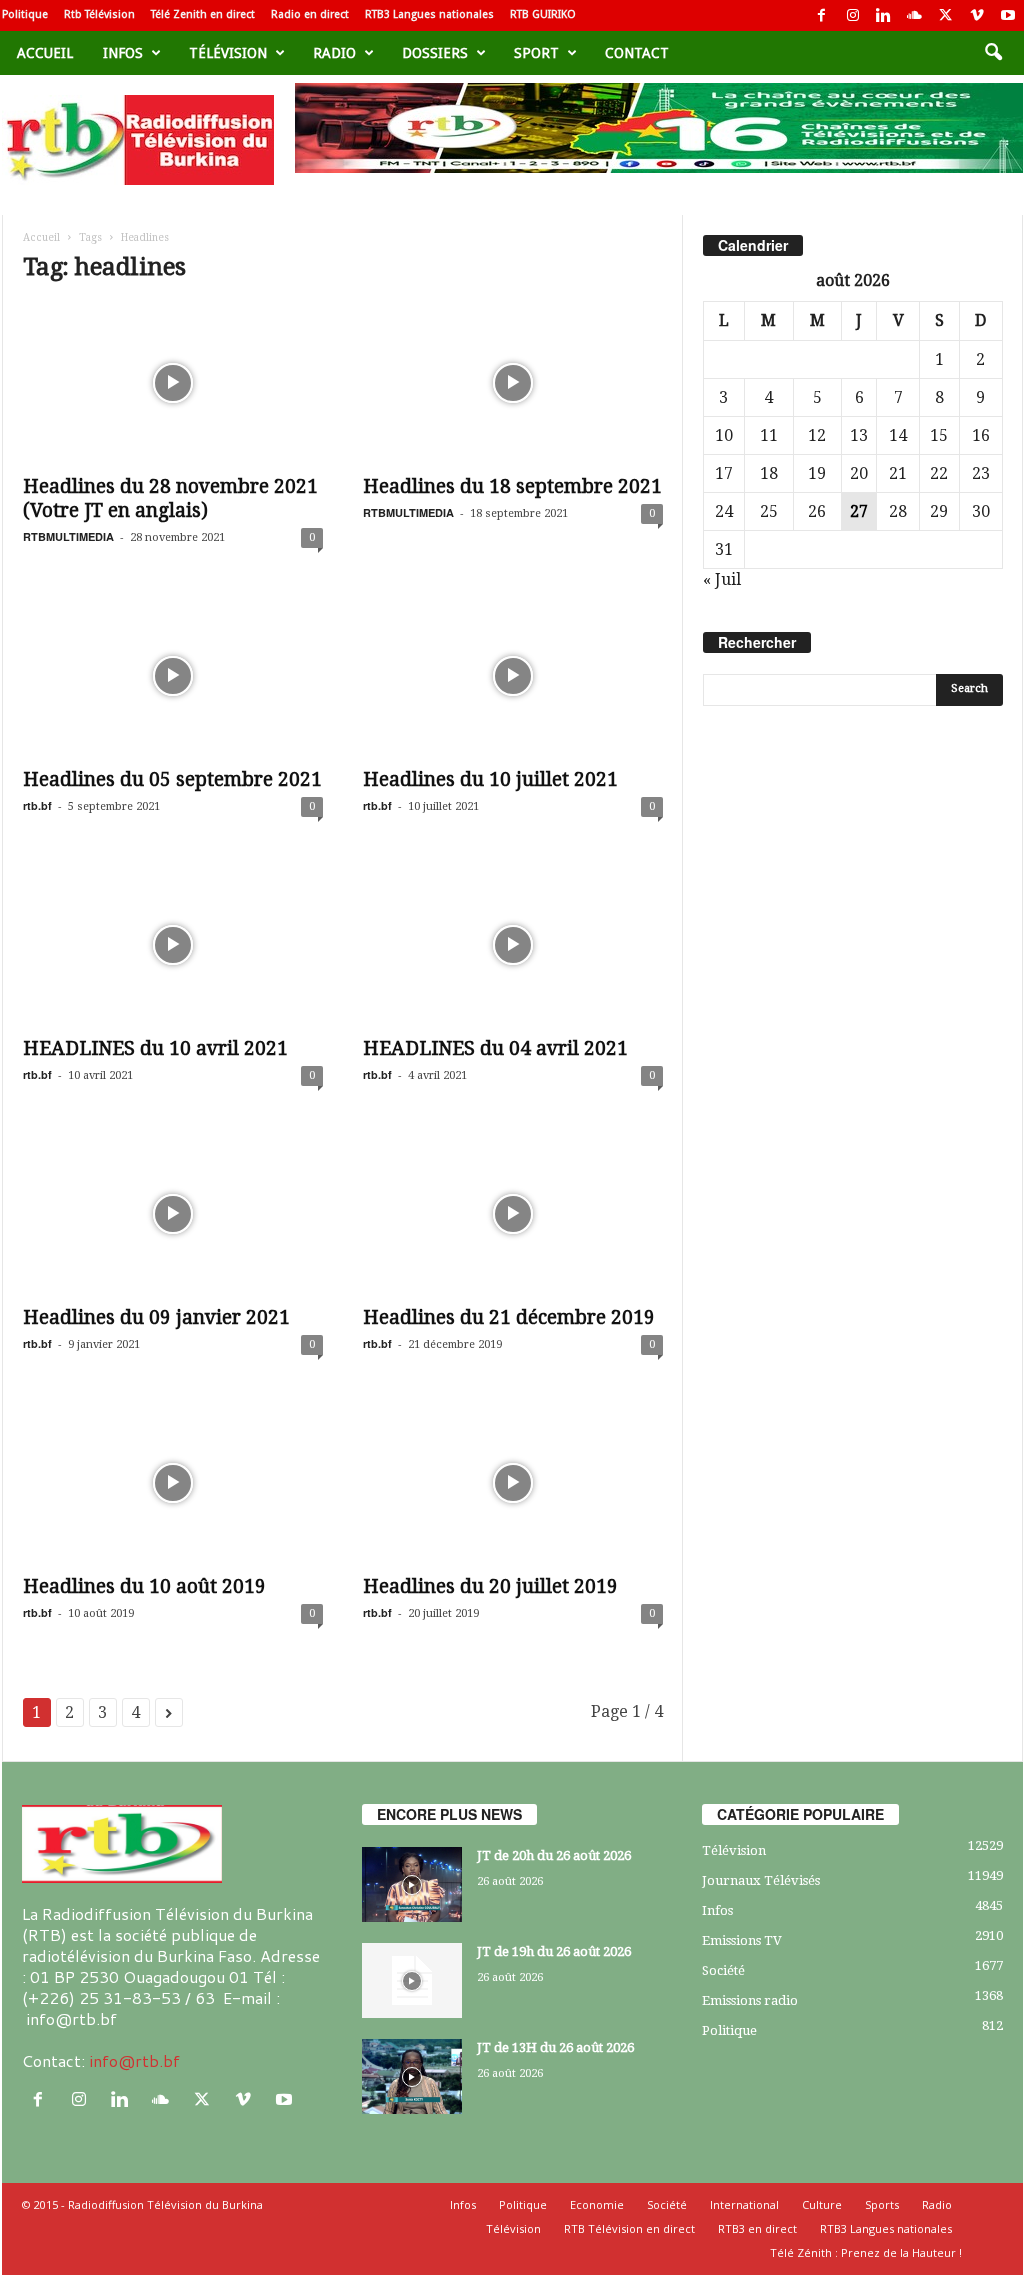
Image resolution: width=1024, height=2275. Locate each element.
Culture (822, 2204)
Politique (25, 14)
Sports (882, 2204)
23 (981, 473)
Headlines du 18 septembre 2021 (512, 486)
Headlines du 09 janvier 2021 (156, 1317)
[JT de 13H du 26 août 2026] (412, 2076)
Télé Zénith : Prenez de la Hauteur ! (866, 2252)
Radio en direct (310, 14)
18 (769, 473)
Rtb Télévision (99, 14)
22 (939, 473)
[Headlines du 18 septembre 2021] (513, 383)
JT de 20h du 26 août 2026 (554, 1855)
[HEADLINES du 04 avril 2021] (513, 945)
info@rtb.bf (134, 2060)
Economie (597, 2204)
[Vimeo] (977, 15)
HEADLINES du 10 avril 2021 (155, 1048)
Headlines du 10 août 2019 (144, 1586)
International (744, 2204)
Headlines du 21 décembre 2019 (509, 1317)
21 (898, 473)
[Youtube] (1008, 15)
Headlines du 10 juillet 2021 (490, 779)
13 (859, 435)
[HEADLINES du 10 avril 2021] (173, 945)
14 (898, 435)
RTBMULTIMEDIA (68, 536)
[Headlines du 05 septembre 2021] (173, 676)
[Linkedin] (884, 15)
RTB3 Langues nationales (429, 14)
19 (817, 473)
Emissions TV (742, 1940)
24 (724, 511)
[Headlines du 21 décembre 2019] (513, 1214)
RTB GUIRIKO (543, 14)
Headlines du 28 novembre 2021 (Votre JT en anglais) (170, 498)
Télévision (228, 53)
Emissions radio (750, 2000)
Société (723, 1970)
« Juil (722, 579)
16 (981, 435)
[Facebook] (822, 15)
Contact (637, 53)
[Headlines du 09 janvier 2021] (173, 1214)
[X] (946, 15)
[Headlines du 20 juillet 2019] (513, 1483)
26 (817, 511)
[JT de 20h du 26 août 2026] (412, 1884)
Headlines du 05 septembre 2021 (172, 779)
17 (724, 473)
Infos (123, 53)
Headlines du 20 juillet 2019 (490, 1586)
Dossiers (435, 53)
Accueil (45, 53)
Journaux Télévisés (761, 1880)
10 (724, 435)
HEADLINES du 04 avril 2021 (495, 1048)
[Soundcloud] (915, 15)
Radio (334, 53)
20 (859, 473)
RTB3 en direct (757, 2228)
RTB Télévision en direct (629, 2228)
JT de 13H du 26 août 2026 (555, 2047)
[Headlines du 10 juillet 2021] (513, 676)
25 (769, 511)
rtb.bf (37, 805)
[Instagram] (853, 15)
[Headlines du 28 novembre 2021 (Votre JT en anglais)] (173, 383)
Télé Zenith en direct (203, 14)
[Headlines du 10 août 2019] (173, 1483)
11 (769, 435)
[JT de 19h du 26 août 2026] (412, 1980)
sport (536, 53)
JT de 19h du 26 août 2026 (554, 1951)
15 (939, 435)
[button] (993, 53)
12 (817, 435)
